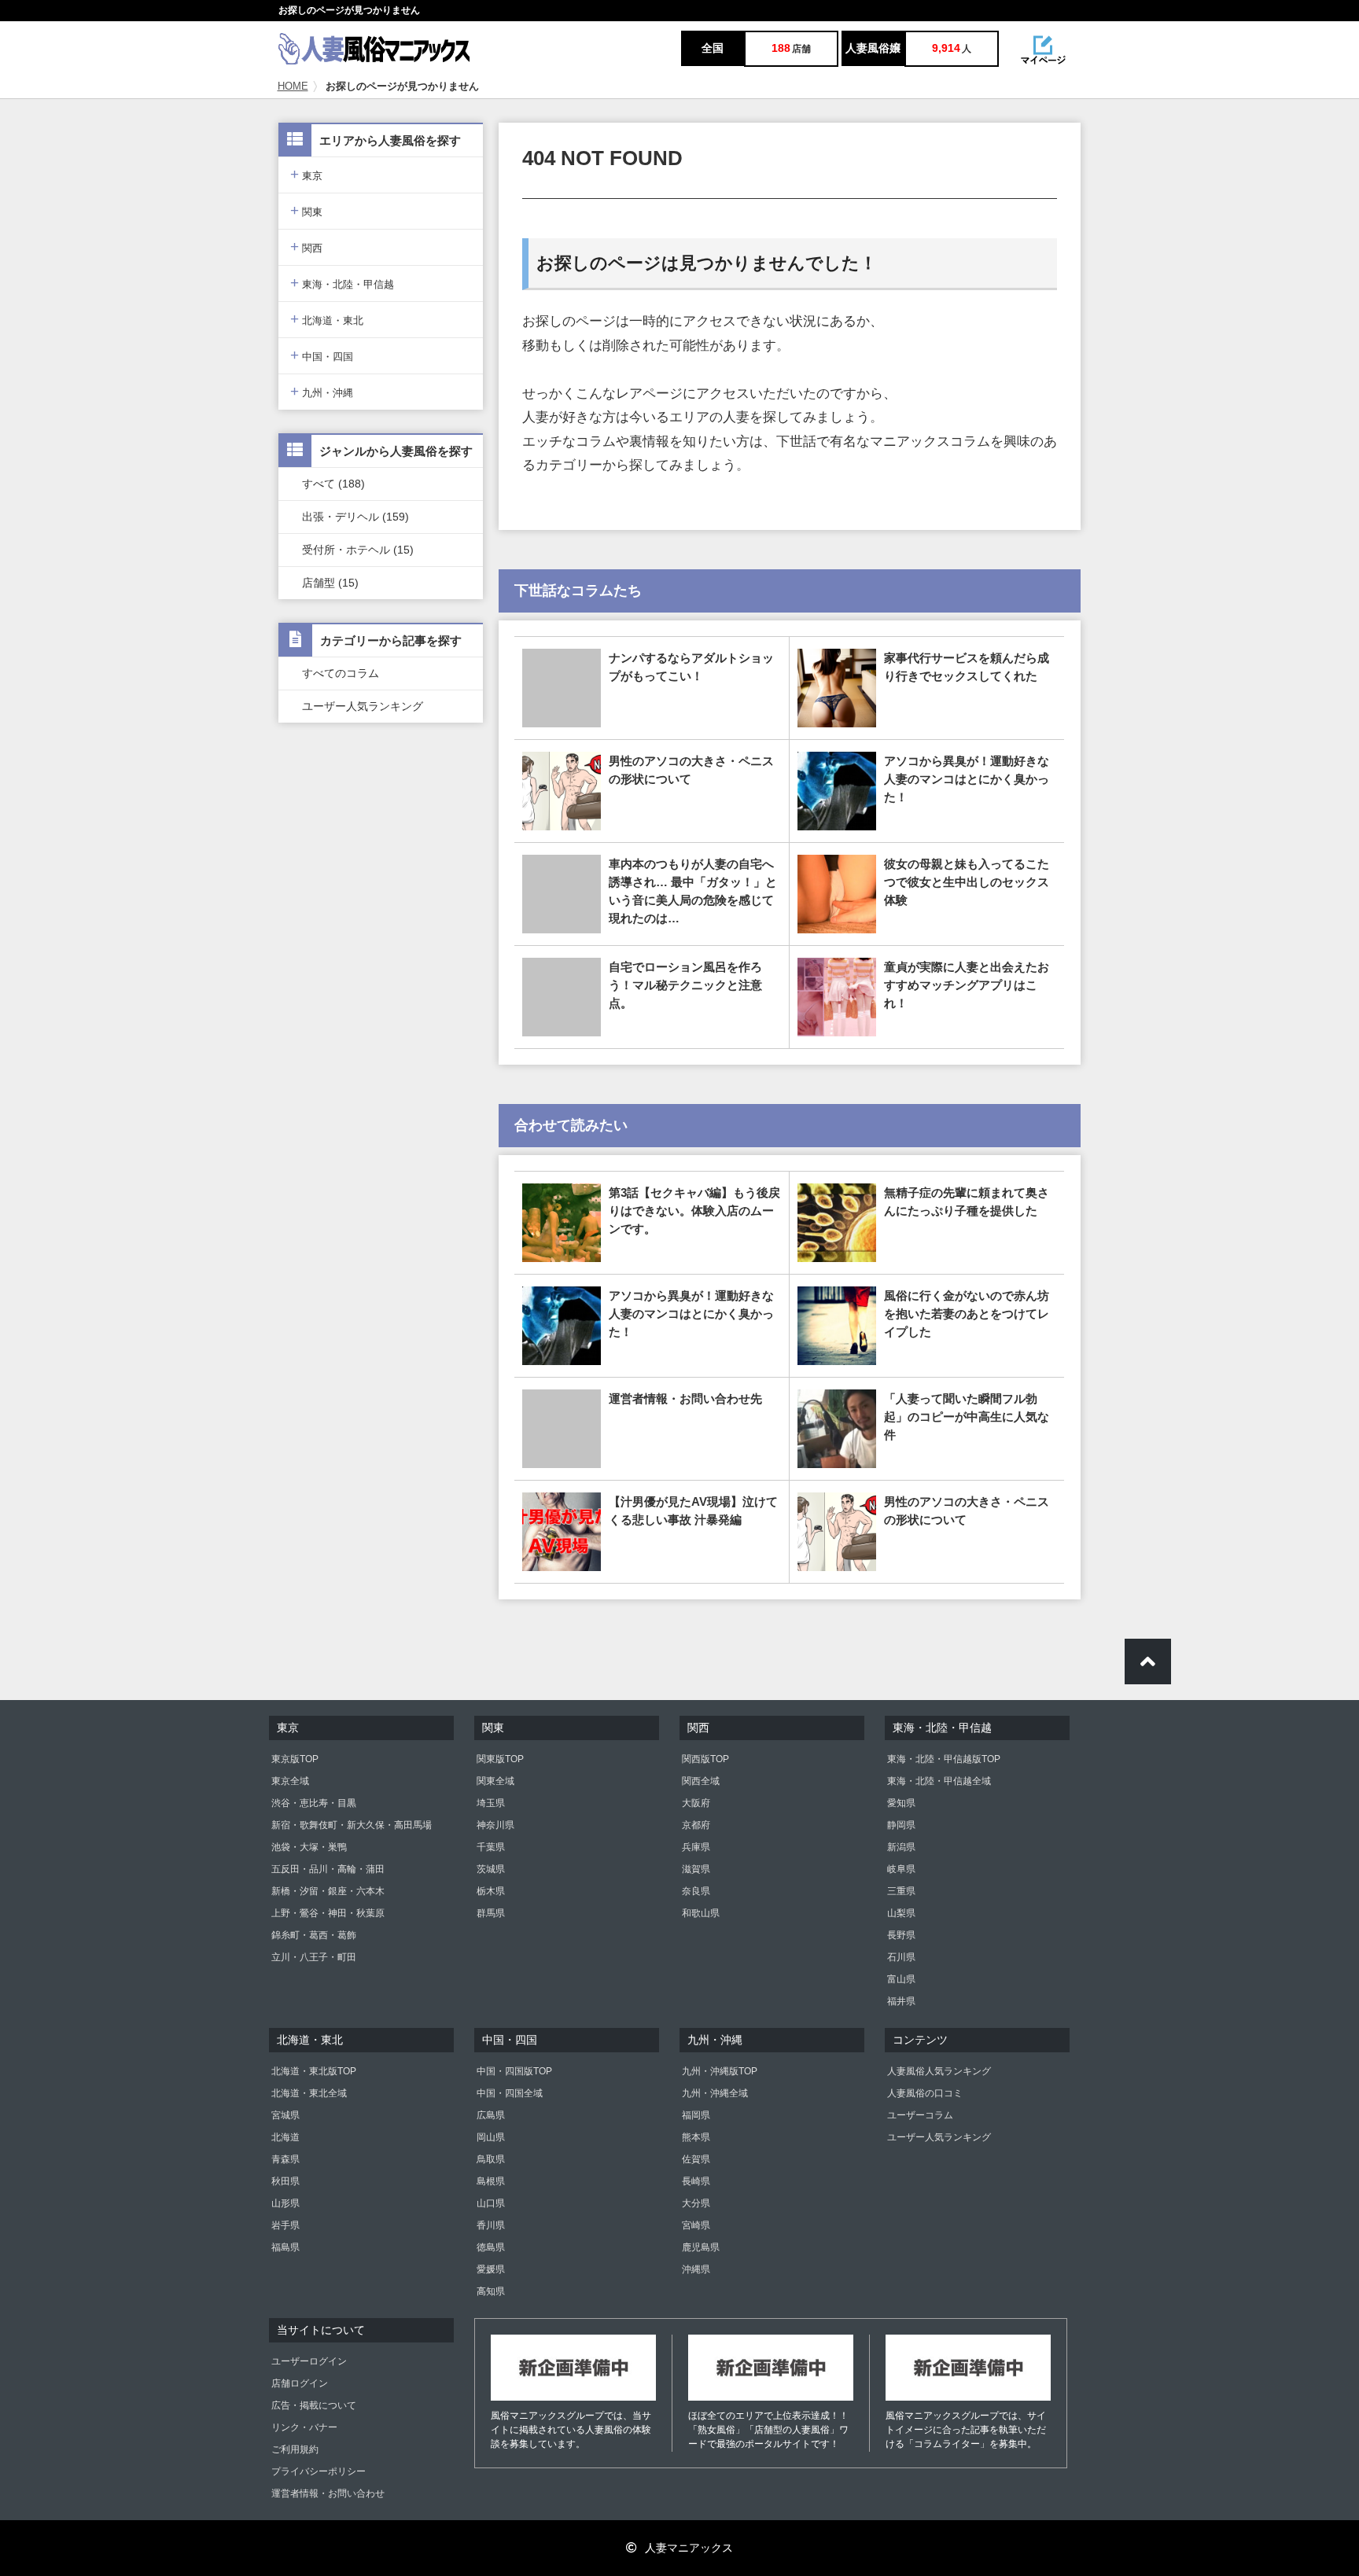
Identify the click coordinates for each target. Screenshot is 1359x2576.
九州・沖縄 (322, 391)
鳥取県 (491, 2159)
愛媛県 (491, 2269)
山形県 (285, 2203)
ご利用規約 (295, 2449)
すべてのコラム (341, 673)
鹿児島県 (701, 2247)
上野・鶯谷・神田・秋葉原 (328, 1913)
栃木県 (491, 1891)
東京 (306, 174)
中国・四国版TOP (514, 2071)
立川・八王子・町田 (314, 1957)
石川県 (901, 1957)
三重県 (901, 1891)
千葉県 (491, 1847)
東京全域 (290, 1781)
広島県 (491, 2115)
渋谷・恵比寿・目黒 (314, 1803)
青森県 (285, 2159)
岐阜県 (901, 1869)
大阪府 (696, 1803)
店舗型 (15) (330, 583)
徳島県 (491, 2247)
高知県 (491, 2291)
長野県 (901, 1935)
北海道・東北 (327, 319)
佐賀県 (696, 2159)
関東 (306, 210)
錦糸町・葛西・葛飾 (314, 1935)
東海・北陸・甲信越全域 (939, 1781)
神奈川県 (495, 1825)
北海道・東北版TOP (314, 2071)
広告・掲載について (314, 2405)
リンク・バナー (304, 2427)
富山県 (901, 1979)
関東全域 (495, 1781)
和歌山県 (701, 1913)
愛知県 (901, 1803)
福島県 (285, 2247)
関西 (306, 247)
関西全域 (701, 1781)
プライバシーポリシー (319, 2471)
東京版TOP (295, 1759)
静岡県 (901, 1825)
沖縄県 (696, 2269)
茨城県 (491, 1869)
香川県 (491, 2225)
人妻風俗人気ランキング (939, 2071)
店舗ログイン (300, 2383)
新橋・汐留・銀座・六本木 (328, 1891)
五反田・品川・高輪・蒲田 (328, 1869)
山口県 (491, 2203)
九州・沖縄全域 (715, 2093)
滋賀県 (696, 1869)
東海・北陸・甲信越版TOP (944, 1759)
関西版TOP (705, 1759)
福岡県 (696, 2115)
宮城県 (285, 2115)
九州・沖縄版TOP (720, 2071)
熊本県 (696, 2137)
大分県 (696, 2203)
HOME (293, 86)
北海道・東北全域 (309, 2093)
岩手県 (285, 2225)
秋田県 (285, 2181)
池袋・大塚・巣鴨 (309, 1847)
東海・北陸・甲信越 (342, 283)
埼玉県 (491, 1803)
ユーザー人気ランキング (363, 706)
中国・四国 (322, 355)
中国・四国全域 (510, 2093)
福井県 (901, 2001)
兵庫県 (696, 1847)
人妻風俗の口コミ (925, 2093)
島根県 (491, 2181)
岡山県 (491, 2137)
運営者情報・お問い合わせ (328, 2493)
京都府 (696, 1825)
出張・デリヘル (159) (355, 517)
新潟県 (901, 1847)
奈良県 (696, 1891)
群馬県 (491, 1913)
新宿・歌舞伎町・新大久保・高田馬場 (352, 1825)
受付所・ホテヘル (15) (358, 550)
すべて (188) (333, 484)
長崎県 (696, 2181)
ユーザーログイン (309, 2361)
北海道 (285, 2137)
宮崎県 (696, 2225)
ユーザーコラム (920, 2115)
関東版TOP (500, 1759)
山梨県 (901, 1913)
